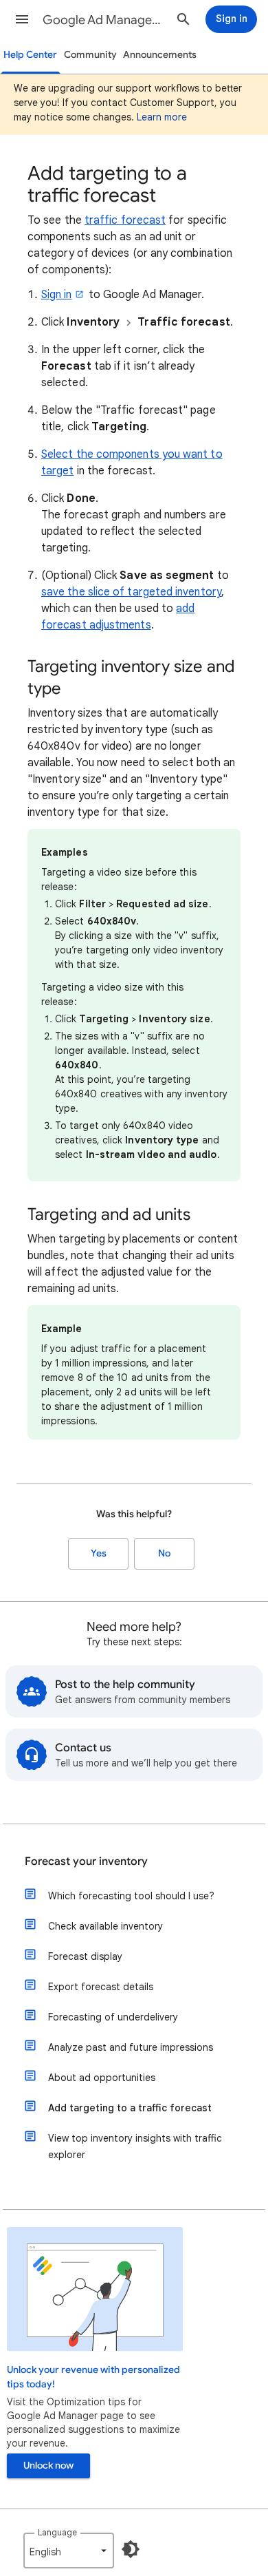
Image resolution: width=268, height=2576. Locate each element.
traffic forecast (125, 220)
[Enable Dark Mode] (131, 2549)
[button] (22, 19)
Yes (99, 1553)
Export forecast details (101, 1987)
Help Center (30, 55)
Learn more (162, 117)
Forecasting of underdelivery (113, 2017)
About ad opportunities (102, 2078)
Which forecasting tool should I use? (131, 1896)
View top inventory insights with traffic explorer (135, 2146)
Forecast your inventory (86, 1861)
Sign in (57, 295)
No (164, 1553)
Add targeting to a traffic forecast (130, 2108)
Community (90, 55)
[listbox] (69, 2551)
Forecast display (85, 1956)
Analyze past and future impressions (131, 2047)
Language (57, 2532)
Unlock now (48, 2466)
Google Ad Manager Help (104, 20)
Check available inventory (105, 1926)
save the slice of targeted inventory (131, 592)
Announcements (160, 55)
